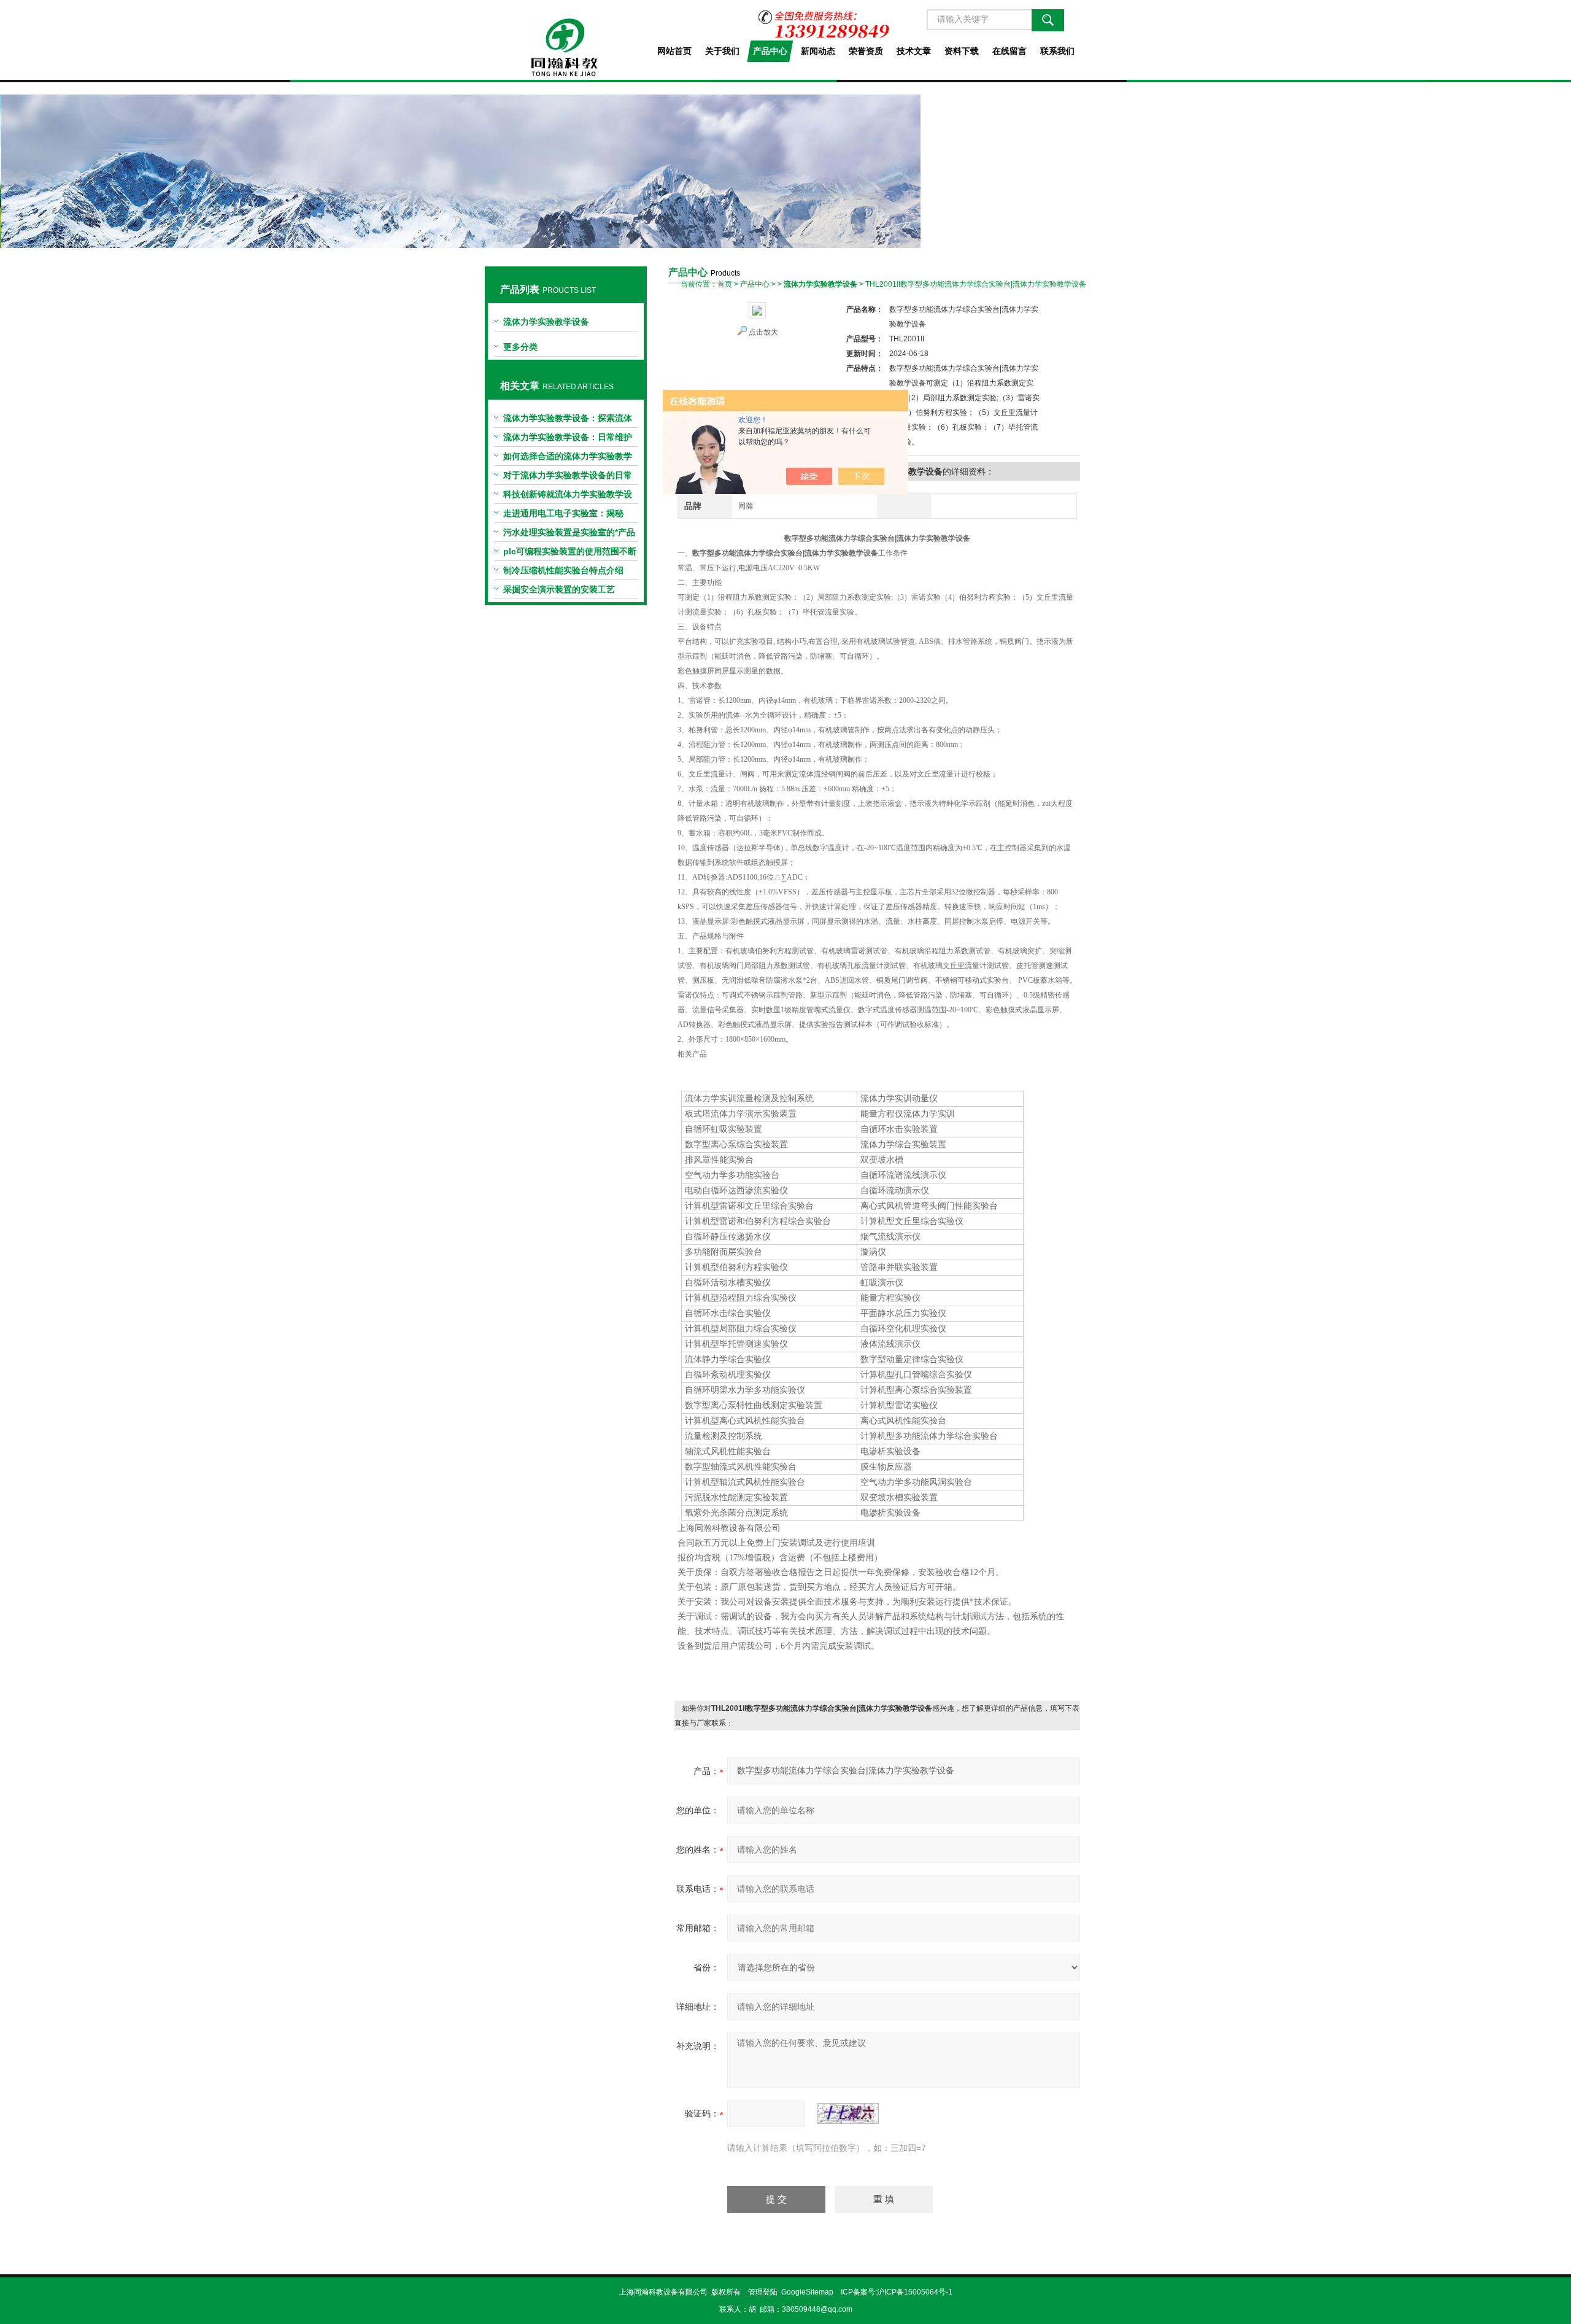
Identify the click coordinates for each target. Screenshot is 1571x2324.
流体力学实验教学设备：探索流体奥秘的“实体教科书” (568, 420)
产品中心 (770, 51)
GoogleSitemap (807, 2292)
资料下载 (962, 51)
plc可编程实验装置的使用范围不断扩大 (570, 554)
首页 (725, 284)
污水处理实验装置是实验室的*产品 (569, 532)
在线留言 (1009, 51)
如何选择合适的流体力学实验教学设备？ (568, 459)
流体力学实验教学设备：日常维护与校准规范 (568, 440)
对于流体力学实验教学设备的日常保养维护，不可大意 (568, 478)
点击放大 (763, 332)
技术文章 (914, 51)
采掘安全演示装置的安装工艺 (559, 589)
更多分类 (520, 347)
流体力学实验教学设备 (546, 322)
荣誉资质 (866, 51)
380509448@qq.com (817, 2309)
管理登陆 (763, 2292)
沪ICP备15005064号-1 (915, 2292)
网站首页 (674, 51)
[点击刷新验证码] (848, 2113)
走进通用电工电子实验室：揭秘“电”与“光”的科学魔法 (563, 516)
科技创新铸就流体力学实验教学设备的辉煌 (568, 497)
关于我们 (722, 51)
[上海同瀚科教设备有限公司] (565, 38)
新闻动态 (818, 51)
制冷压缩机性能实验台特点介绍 (563, 570)
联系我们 (1057, 51)
